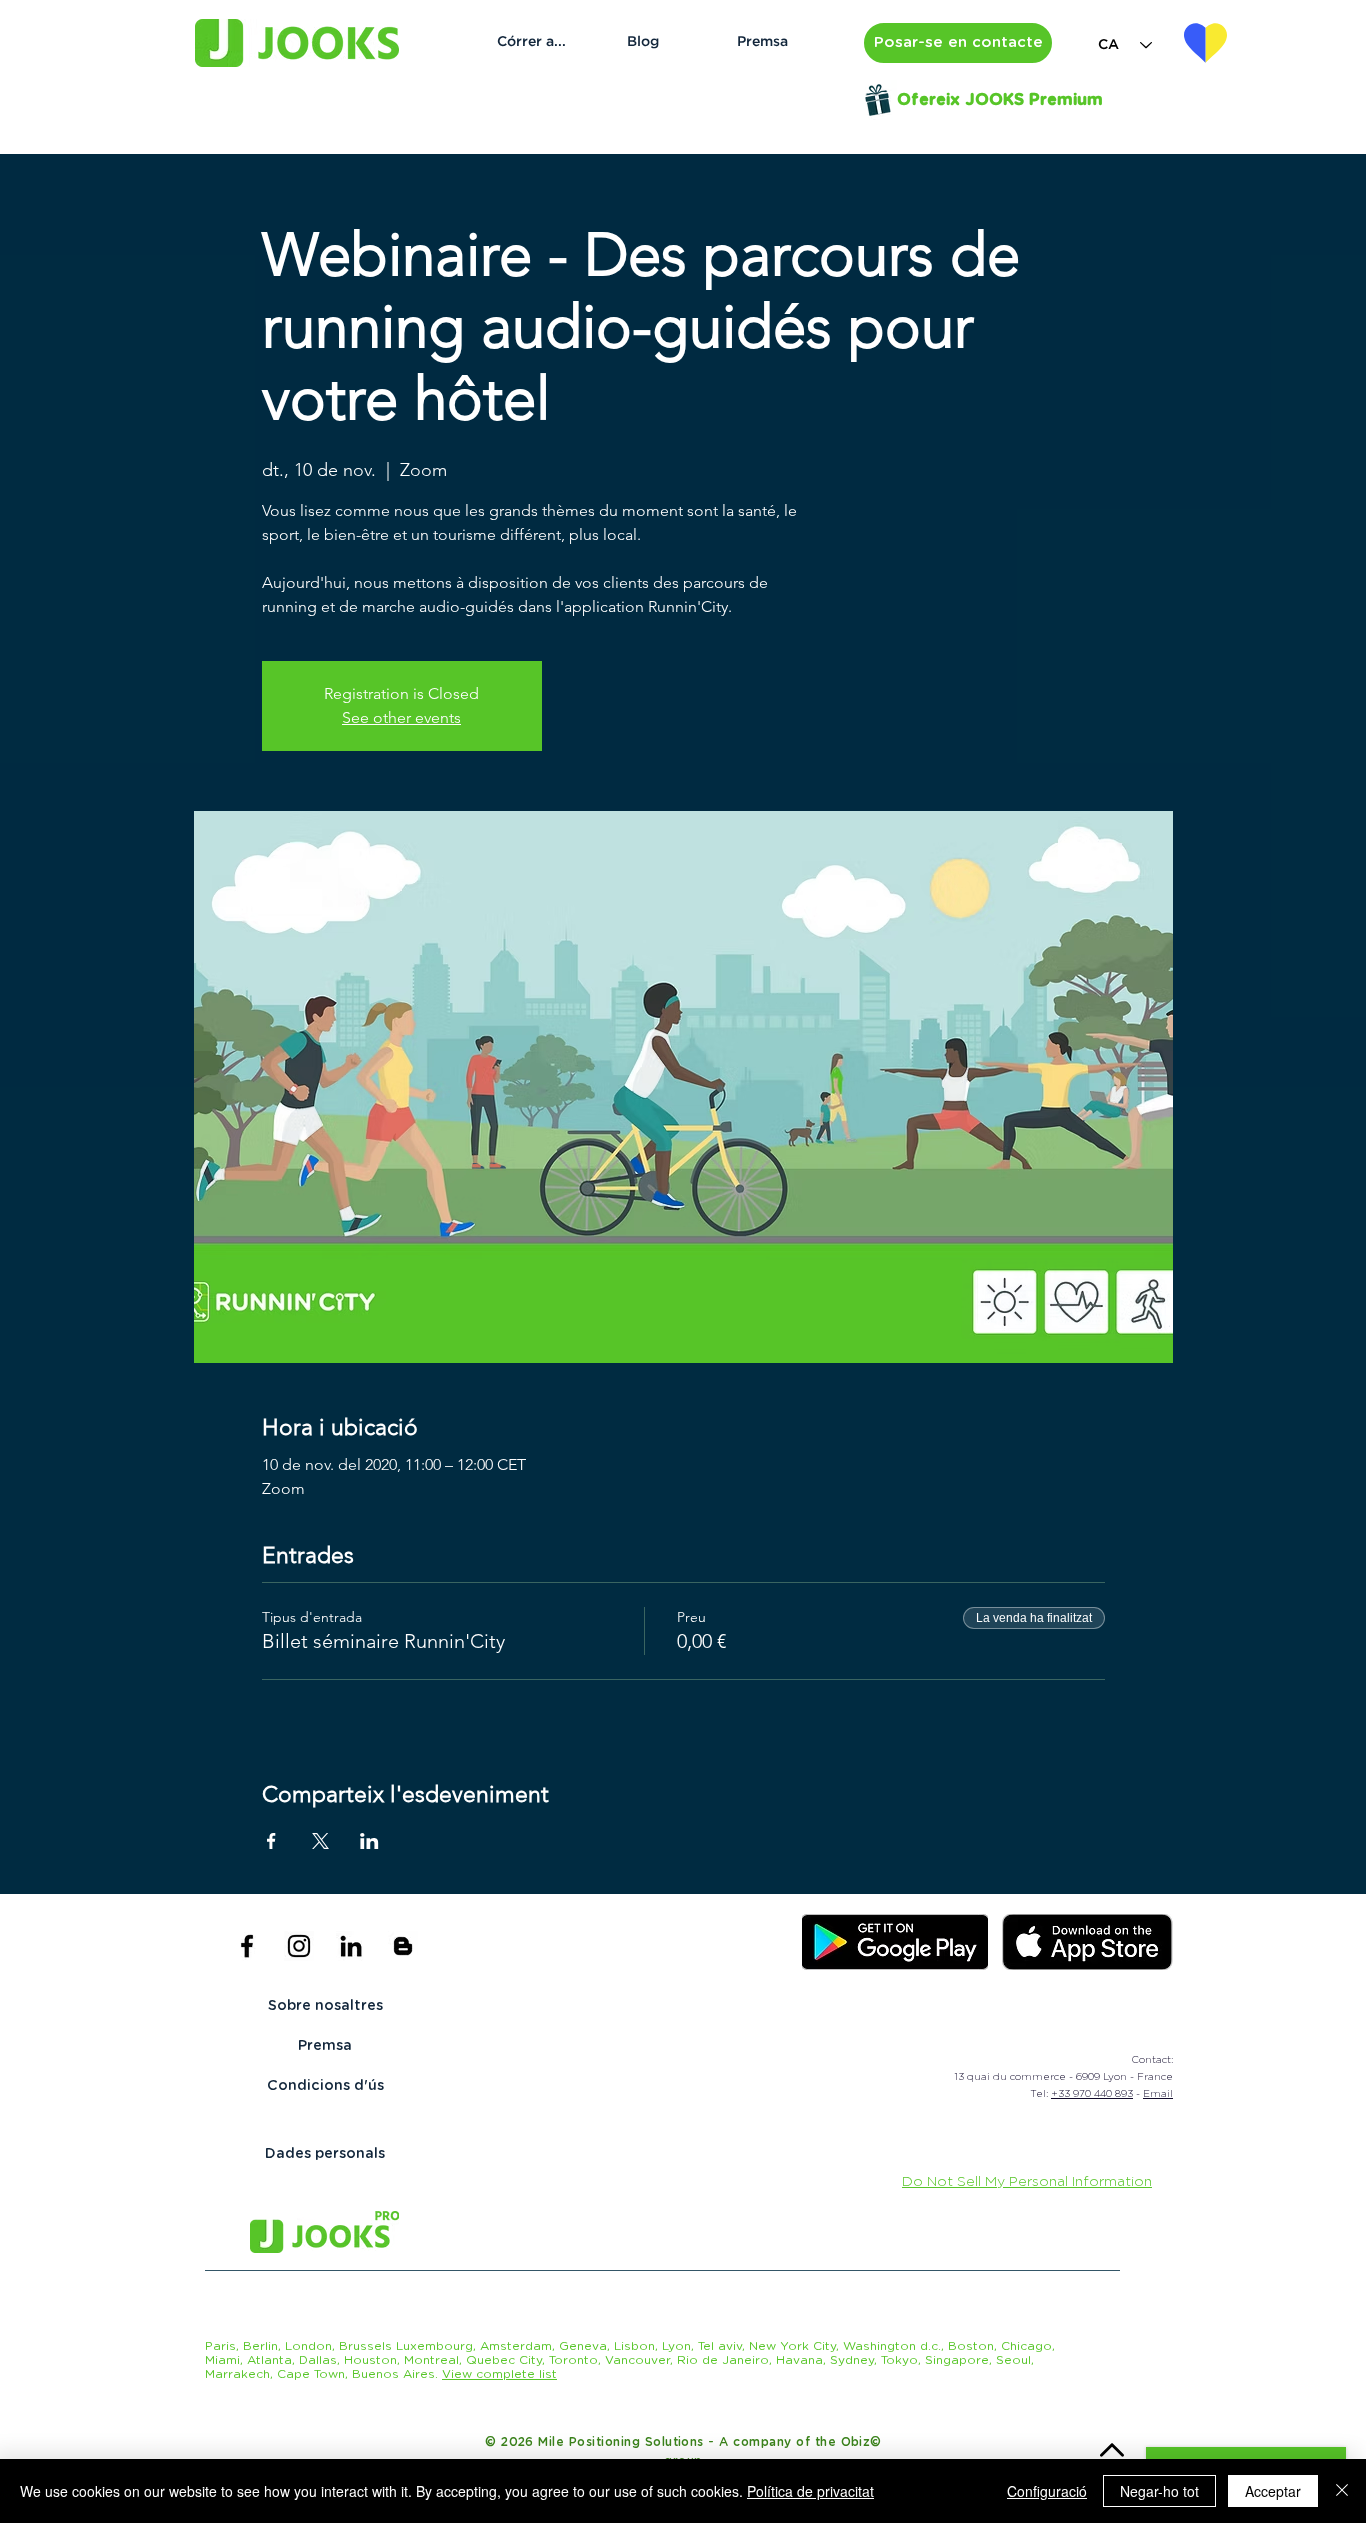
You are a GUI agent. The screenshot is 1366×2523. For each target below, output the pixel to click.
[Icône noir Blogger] (403, 1946)
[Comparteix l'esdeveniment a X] (320, 1841)
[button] (958, 43)
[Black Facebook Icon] (247, 1946)
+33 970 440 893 (1092, 2094)
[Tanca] (1342, 2491)
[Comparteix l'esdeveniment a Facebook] (271, 1841)
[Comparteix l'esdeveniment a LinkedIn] (369, 1841)
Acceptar (1273, 2491)
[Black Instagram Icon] (299, 1946)
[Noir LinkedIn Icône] (351, 1946)
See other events (401, 717)
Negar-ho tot (1159, 2491)
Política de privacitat (810, 2491)
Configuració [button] (1047, 2491)
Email (1158, 2094)
